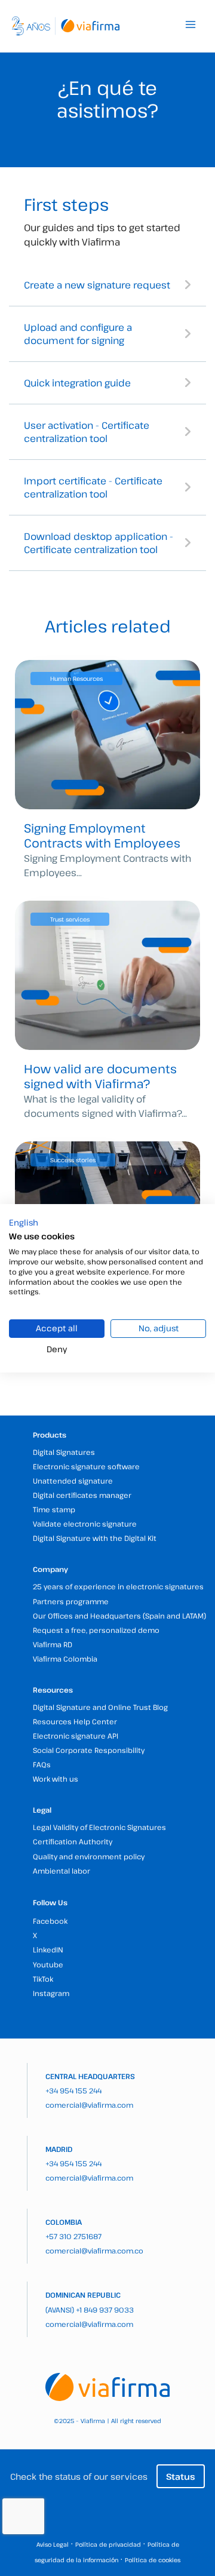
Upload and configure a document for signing (78, 334)
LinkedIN (48, 1949)
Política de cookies (153, 2560)
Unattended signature (73, 1481)
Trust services (70, 919)
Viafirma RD (53, 1644)
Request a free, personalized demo (96, 1630)
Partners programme (71, 1601)
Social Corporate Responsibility (89, 1750)
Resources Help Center (75, 1721)
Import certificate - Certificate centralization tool (93, 487)
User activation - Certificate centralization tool (87, 432)
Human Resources (76, 678)
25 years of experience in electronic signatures (118, 1586)
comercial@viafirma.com (89, 2105)
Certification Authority (73, 1841)
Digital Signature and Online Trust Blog (100, 1707)
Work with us (56, 1779)
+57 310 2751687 (73, 2236)
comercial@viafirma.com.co (94, 2250)
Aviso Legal (53, 2544)
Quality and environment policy (89, 1856)
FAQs (42, 1764)
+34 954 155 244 (73, 2090)
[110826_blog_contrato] (107, 735)
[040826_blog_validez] (107, 975)
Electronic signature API (76, 1736)
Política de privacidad (108, 2544)
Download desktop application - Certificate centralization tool (99, 543)
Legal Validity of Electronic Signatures (99, 1827)
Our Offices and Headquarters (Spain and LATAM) (119, 1616)
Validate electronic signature (85, 1524)
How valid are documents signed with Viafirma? (100, 1076)
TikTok (43, 1979)
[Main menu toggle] (191, 24)
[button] (24, 1222)
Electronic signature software (86, 1466)
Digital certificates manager (82, 1495)
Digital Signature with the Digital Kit (95, 1538)
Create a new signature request (97, 285)
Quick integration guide (77, 383)
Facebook (50, 1921)
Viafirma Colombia (65, 1659)
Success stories (73, 1160)
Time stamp (54, 1509)
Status (181, 2476)
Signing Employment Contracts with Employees (102, 836)
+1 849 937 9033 (105, 2310)
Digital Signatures (64, 1452)
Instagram (51, 1993)
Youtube (48, 1964)
